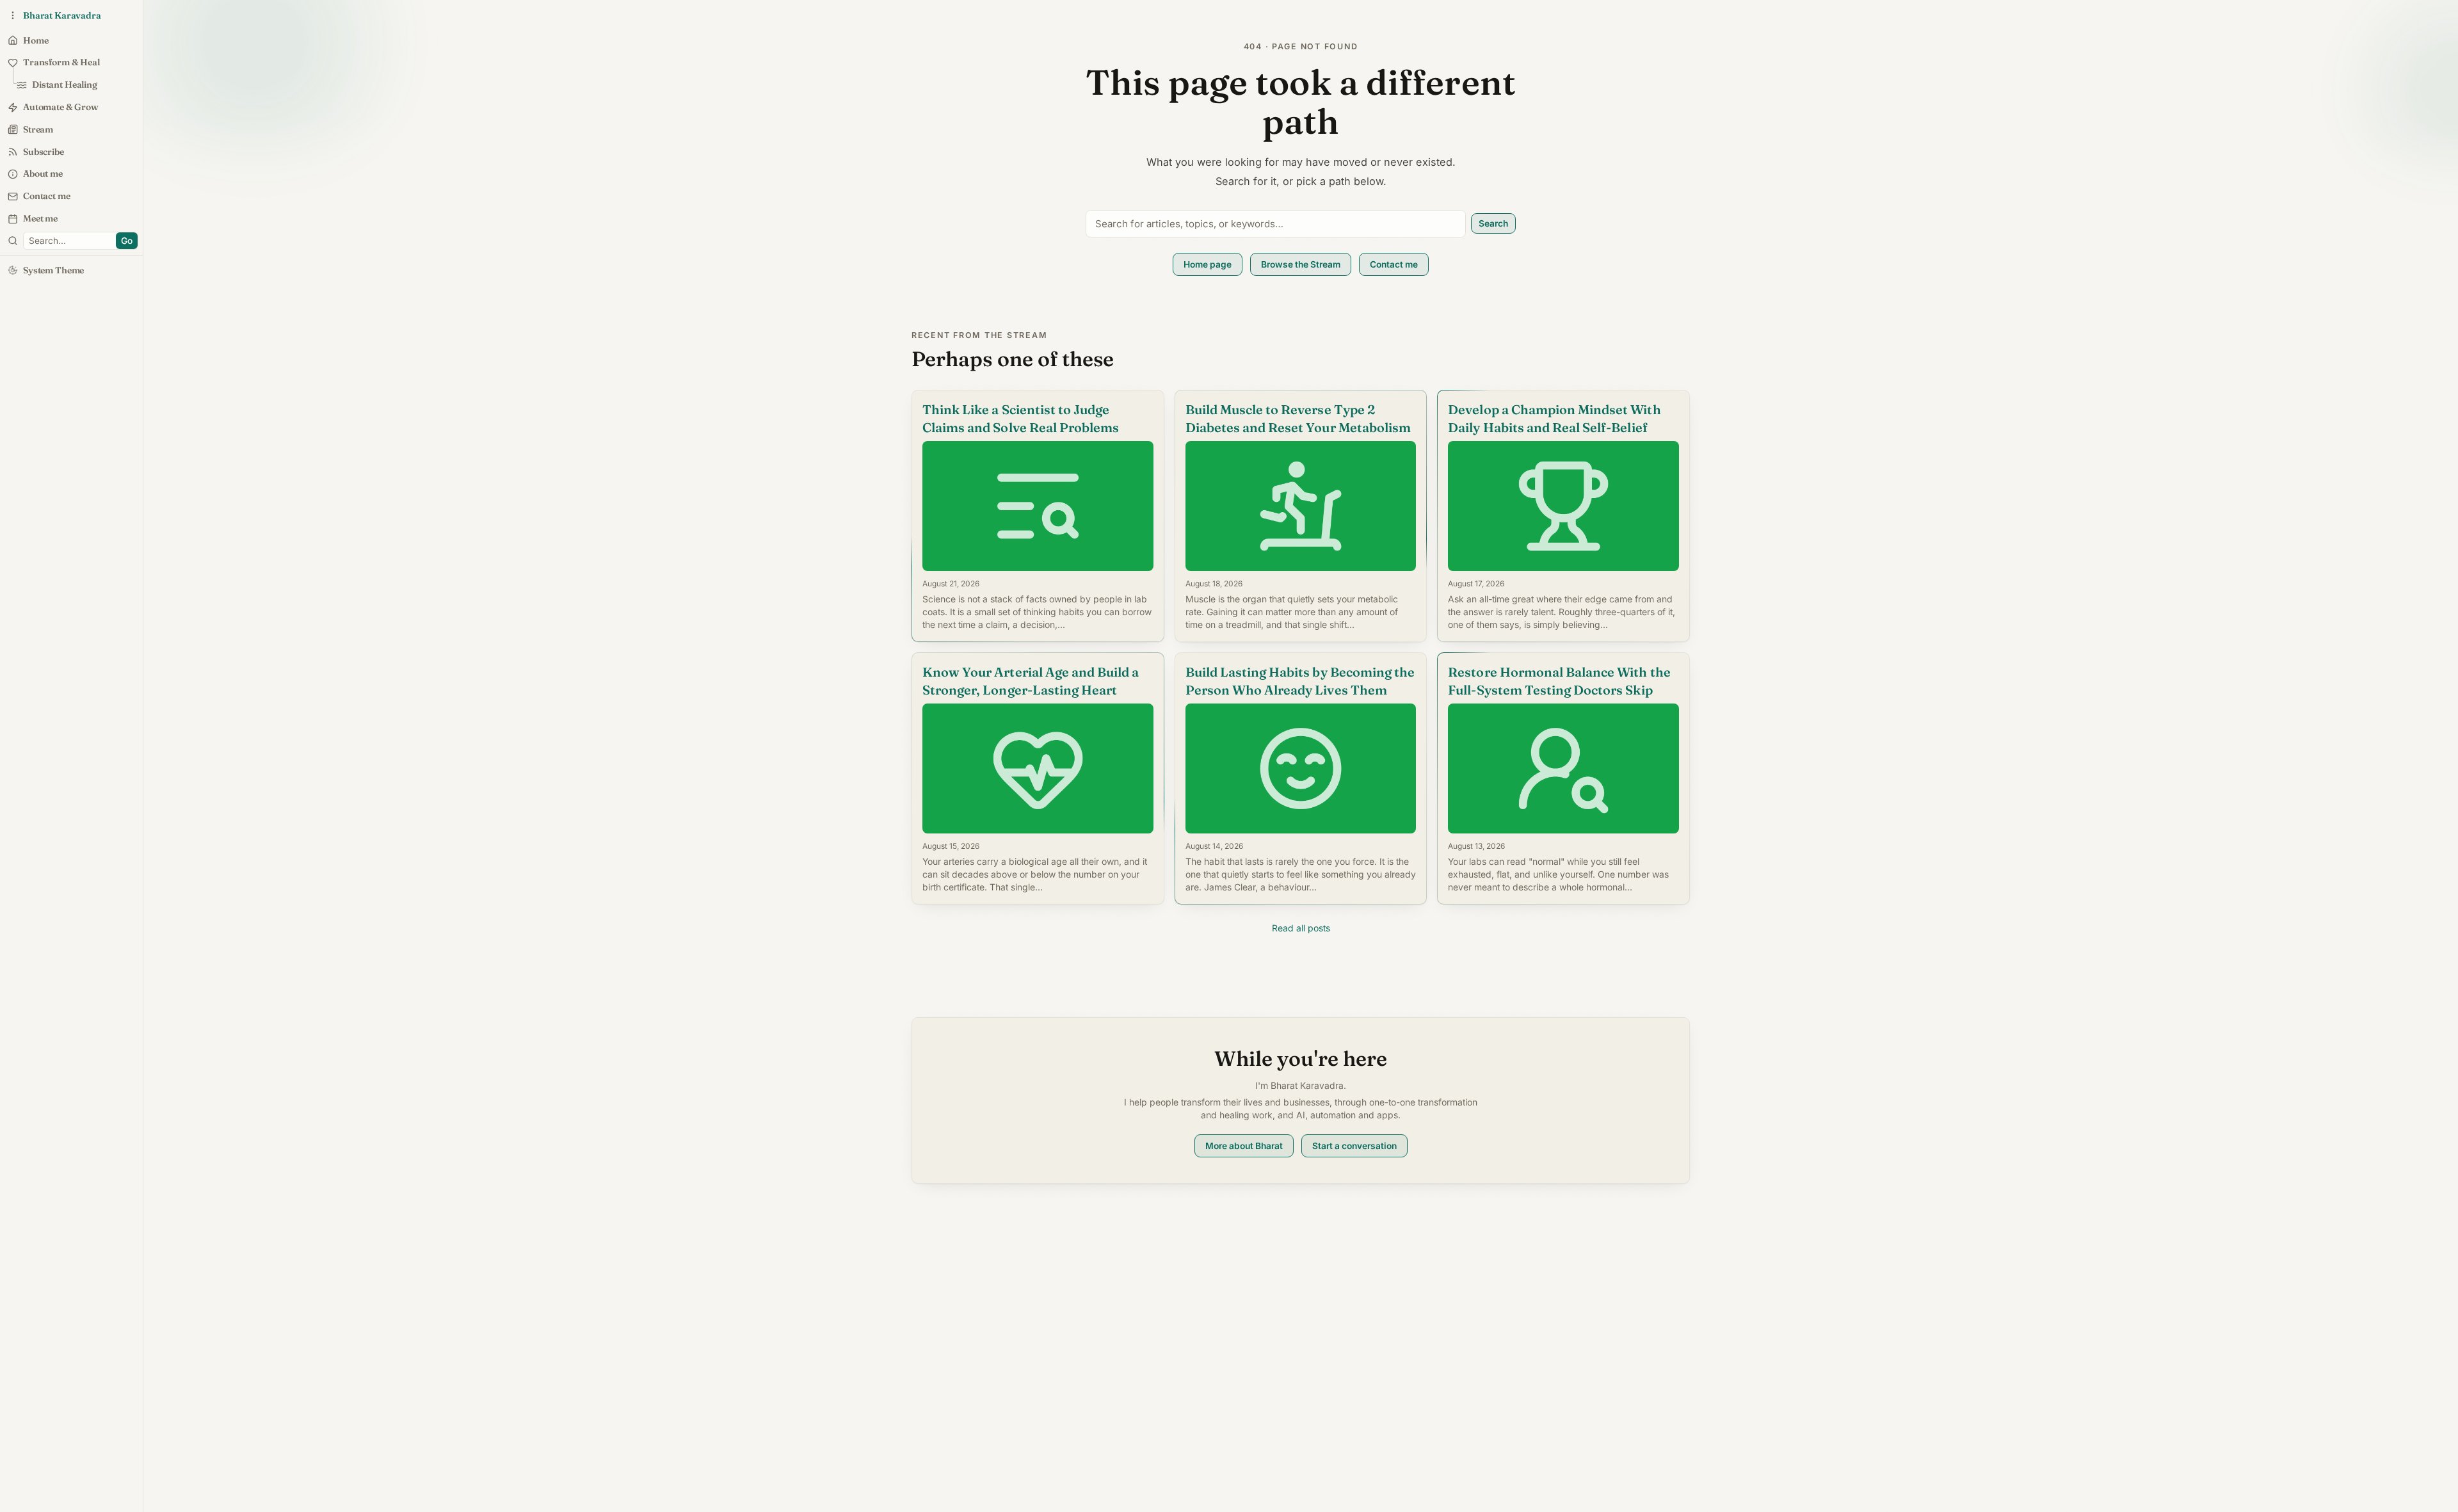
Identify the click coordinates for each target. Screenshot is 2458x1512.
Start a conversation (1354, 1146)
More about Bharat (1244, 1146)
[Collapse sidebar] (13, 15)
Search (1493, 223)
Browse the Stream (1301, 264)
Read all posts (1301, 928)
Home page (1208, 264)
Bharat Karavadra (62, 15)
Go (127, 241)
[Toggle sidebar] (13, 241)
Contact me (1394, 264)
